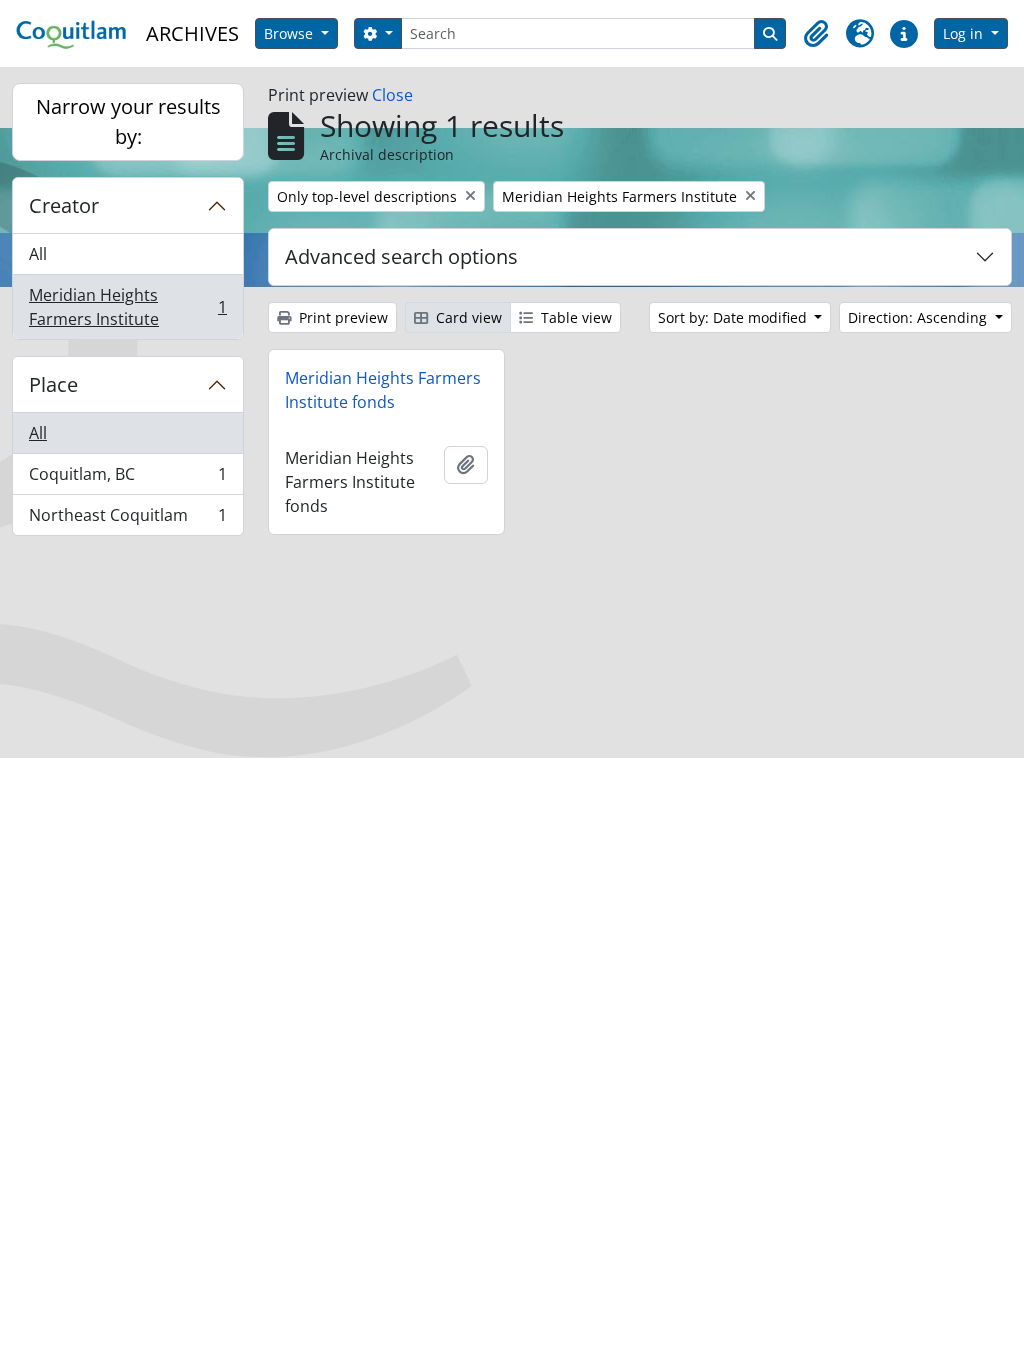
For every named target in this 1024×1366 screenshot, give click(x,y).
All (38, 254)
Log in (965, 33)
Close (392, 95)
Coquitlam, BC (127, 479)
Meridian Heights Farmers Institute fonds (383, 390)
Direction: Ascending (919, 317)
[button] (816, 34)
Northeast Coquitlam (127, 519)
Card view (467, 317)
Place (53, 384)
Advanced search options (401, 256)
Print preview (341, 317)
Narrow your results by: (128, 121)
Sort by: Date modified (734, 317)
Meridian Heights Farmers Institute (127, 307)
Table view (574, 317)
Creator (64, 205)
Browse (290, 33)
